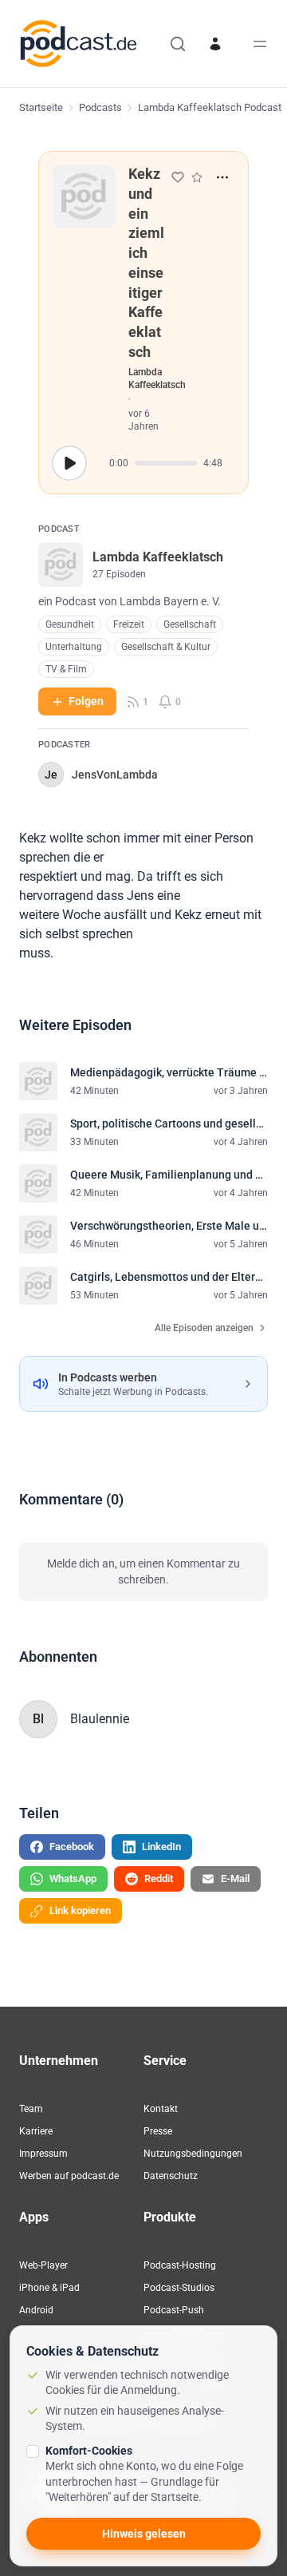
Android (36, 2310)
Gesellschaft (190, 624)
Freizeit (129, 624)
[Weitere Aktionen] (222, 177)
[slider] (166, 463)
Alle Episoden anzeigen (204, 1328)
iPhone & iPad (49, 2288)
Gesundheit (70, 624)
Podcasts (100, 107)
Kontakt (161, 2109)
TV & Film (66, 669)
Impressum (43, 2154)
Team (31, 2109)
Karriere (36, 2131)
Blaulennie (100, 1719)
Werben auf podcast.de (69, 2176)
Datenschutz (171, 2176)
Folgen (86, 701)
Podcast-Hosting (180, 2265)
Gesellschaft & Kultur (166, 647)
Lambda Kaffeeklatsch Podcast (210, 107)
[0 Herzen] (178, 177)
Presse (158, 2131)
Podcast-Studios (179, 2288)
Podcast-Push (174, 2310)
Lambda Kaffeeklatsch (157, 378)
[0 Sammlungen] (197, 177)
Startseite (41, 107)
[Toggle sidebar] (260, 44)
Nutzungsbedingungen (193, 2154)
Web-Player (43, 2265)
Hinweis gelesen (144, 2534)
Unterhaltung (74, 647)
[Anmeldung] (215, 44)
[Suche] (178, 44)
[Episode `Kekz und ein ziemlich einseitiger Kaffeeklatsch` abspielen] (69, 463)
